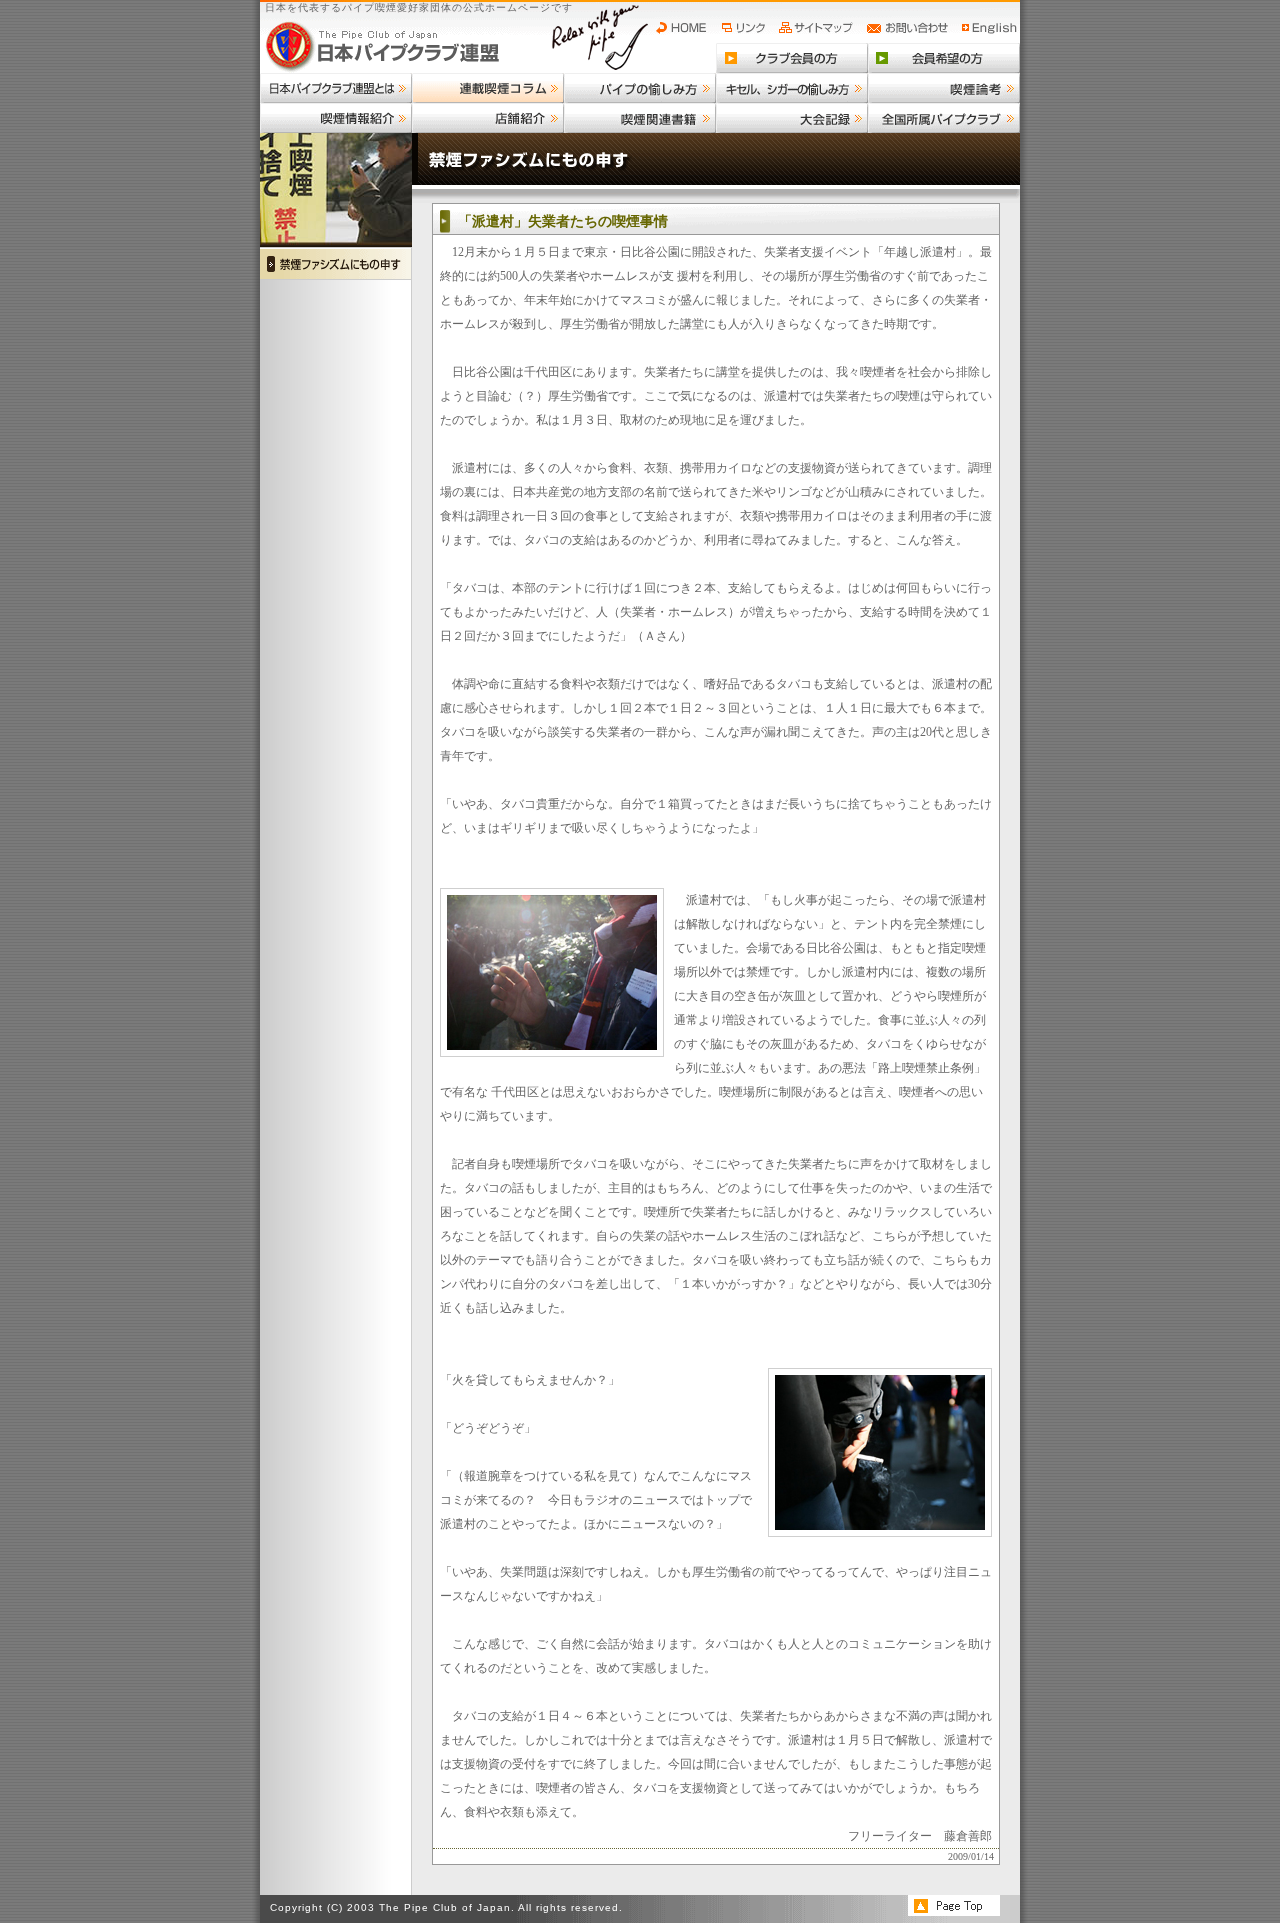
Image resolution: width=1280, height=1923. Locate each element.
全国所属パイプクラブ (944, 118)
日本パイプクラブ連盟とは (336, 88)
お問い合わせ (910, 28)
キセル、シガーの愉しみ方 (792, 88)
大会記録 (792, 118)
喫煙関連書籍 (640, 118)
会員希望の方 (944, 58)
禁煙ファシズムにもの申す (336, 263)
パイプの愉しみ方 (640, 88)
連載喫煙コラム (488, 88)
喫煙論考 (944, 88)
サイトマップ (818, 28)
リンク (746, 28)
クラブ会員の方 (792, 58)
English (990, 28)
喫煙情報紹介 (336, 118)
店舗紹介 (488, 118)
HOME (686, 28)
